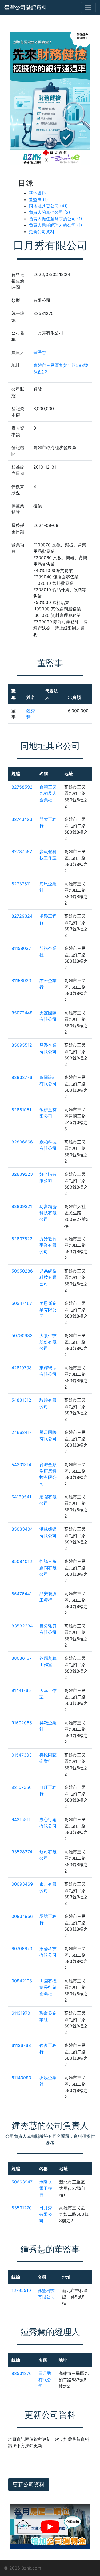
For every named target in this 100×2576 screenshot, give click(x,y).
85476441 (22, 1594)
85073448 (22, 1013)
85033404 (22, 1529)
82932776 (22, 1077)
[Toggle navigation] (88, 7)
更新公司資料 (42, 231)
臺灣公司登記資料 (26, 7)
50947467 (22, 1303)
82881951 (21, 1110)
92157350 (22, 1787)
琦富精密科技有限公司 (48, 1213)
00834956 (22, 1916)
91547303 (22, 1755)
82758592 (22, 787)
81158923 (21, 981)
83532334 (22, 1626)
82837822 (22, 1239)
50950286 (22, 1271)
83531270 (22, 2208)
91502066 (22, 1723)
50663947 (22, 2182)
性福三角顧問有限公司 (48, 1568)
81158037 (21, 948)
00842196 (22, 1981)
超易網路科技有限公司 (48, 1277)
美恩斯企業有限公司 (48, 1310)
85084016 (22, 1561)
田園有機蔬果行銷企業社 (48, 1987)
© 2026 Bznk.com (23, 2568)
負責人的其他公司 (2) (49, 212)
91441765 (21, 1690)
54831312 (21, 1400)
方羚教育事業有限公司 (48, 1245)
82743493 (22, 819)
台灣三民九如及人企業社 (48, 793)
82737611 (21, 884)
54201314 (21, 1465)
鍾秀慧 (40, 352)
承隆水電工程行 (46, 2188)
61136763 (21, 2045)
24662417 (22, 1432)
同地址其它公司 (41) (48, 206)
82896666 (22, 1142)
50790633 (22, 1335)
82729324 (22, 916)
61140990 (21, 2078)
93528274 (22, 1852)
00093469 (22, 1884)
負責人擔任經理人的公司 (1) (55, 225)
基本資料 (37, 193)
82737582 (22, 851)
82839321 (22, 1206)
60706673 (22, 1949)
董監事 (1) (38, 199)
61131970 (21, 2013)
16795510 (21, 2290)
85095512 (22, 1045)
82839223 (22, 1174)
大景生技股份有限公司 (48, 1342)
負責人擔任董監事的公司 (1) (55, 219)
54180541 (21, 1497)
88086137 (22, 1658)
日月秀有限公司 (46, 2214)
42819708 (22, 1368)
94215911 (21, 1819)
